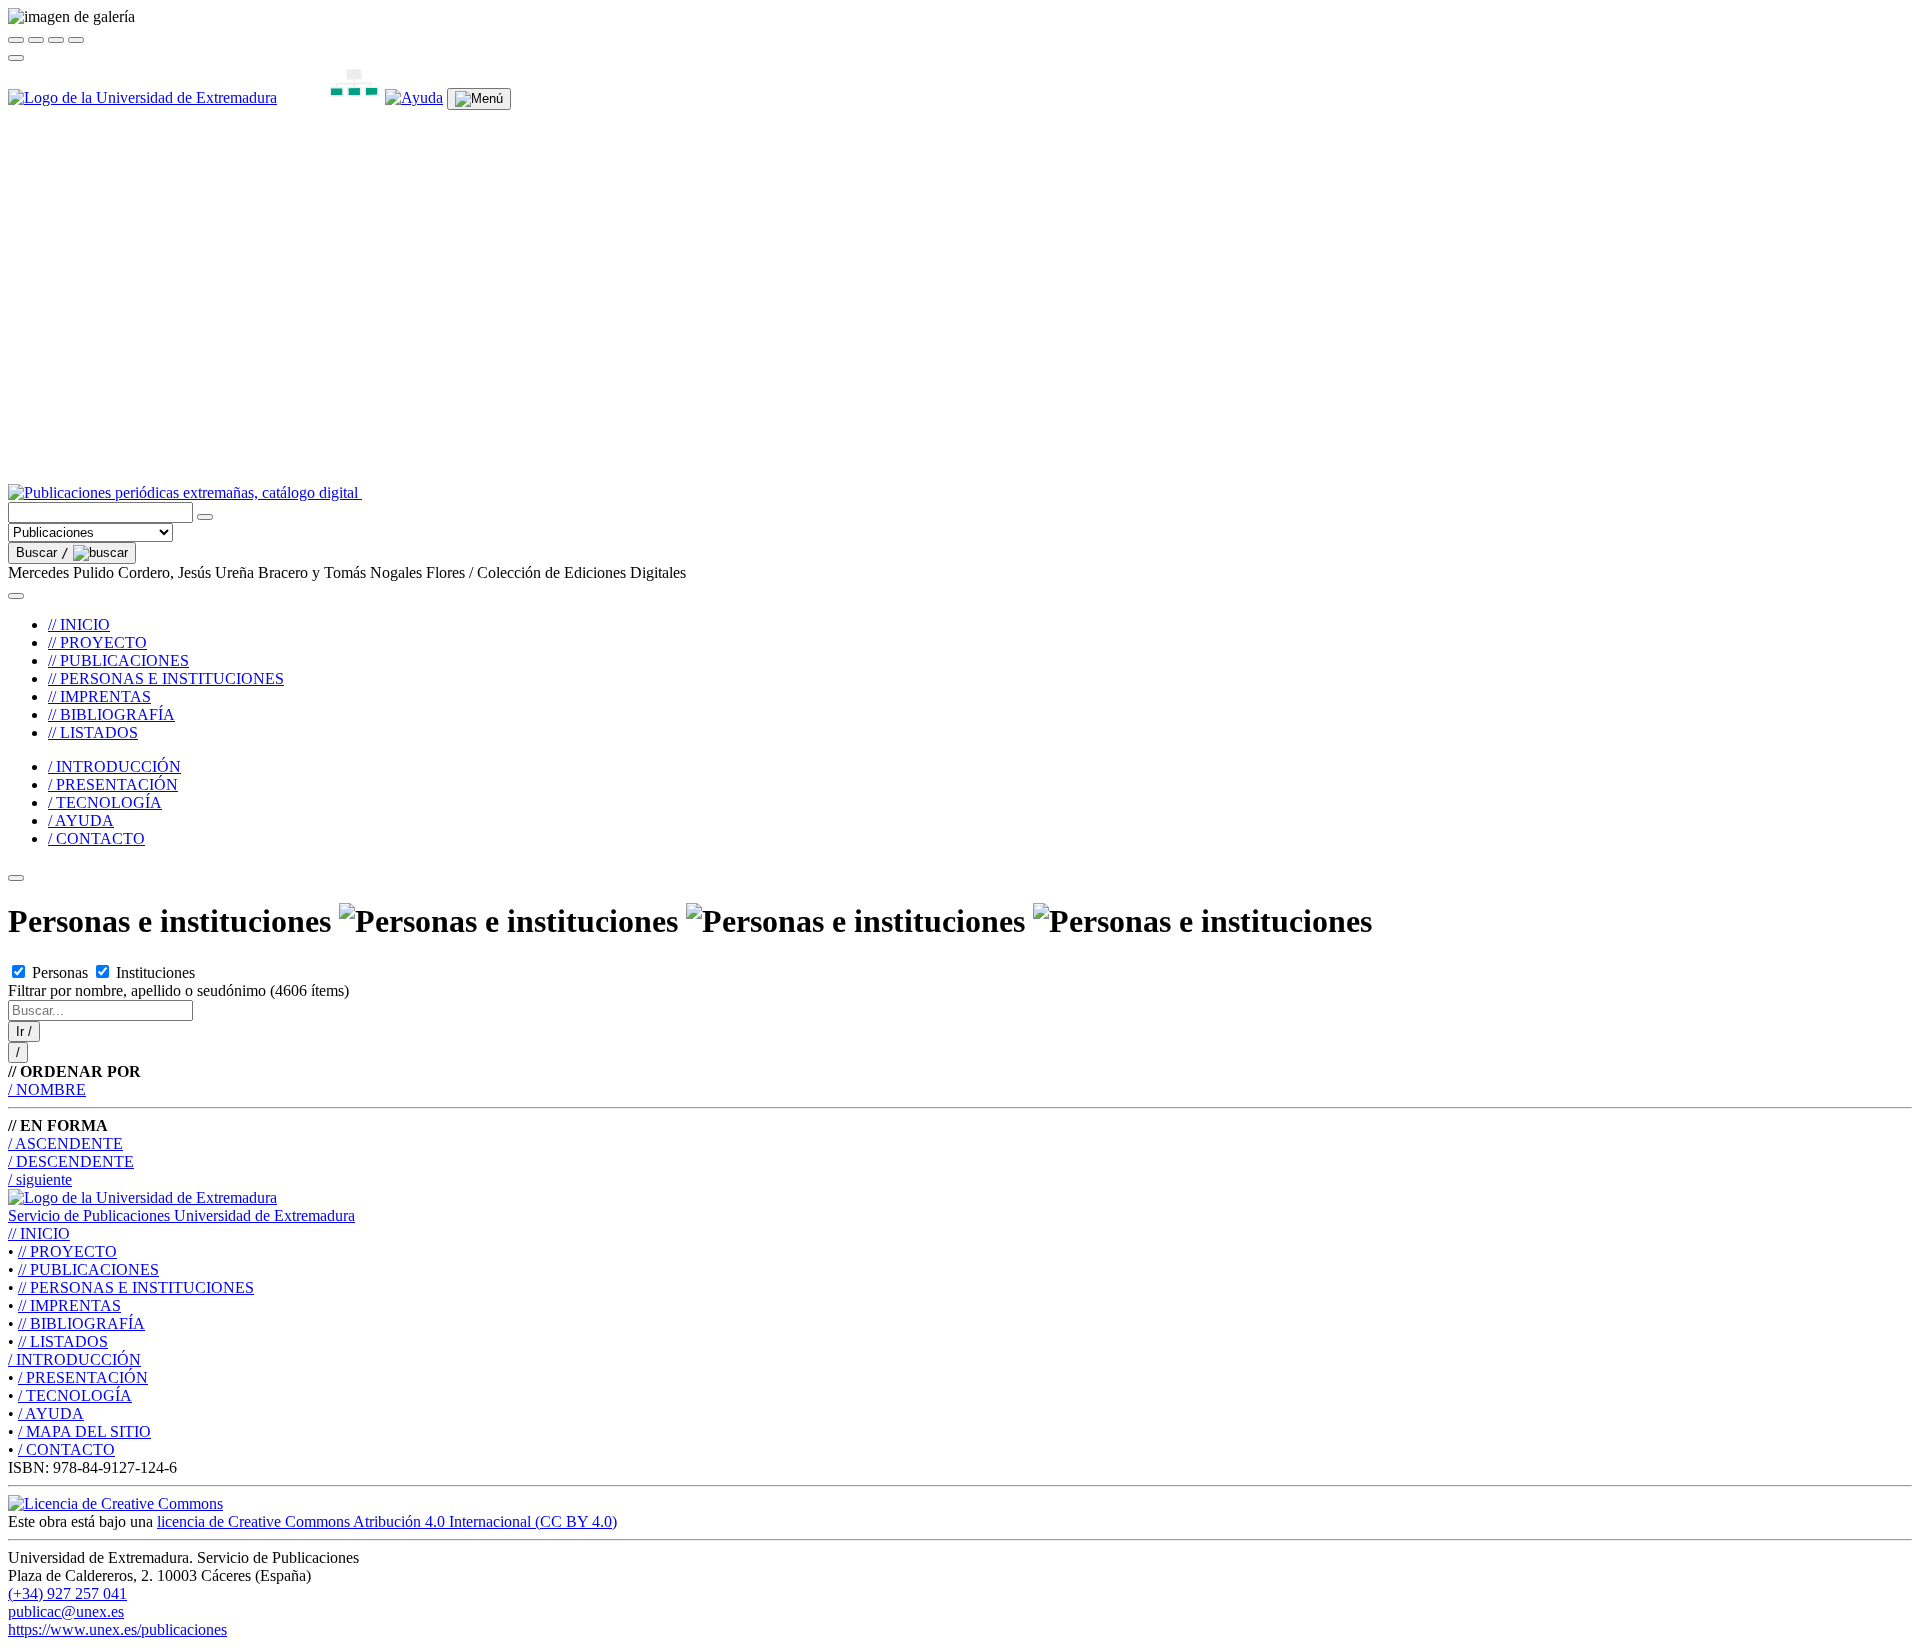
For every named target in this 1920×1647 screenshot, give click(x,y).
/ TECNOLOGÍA (105, 802)
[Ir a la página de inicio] (584, 492)
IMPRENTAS (69, 1305)
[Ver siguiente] (56, 40)
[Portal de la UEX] (142, 97)
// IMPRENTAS (99, 696)
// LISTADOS (93, 732)
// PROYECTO (97, 642)
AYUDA (51, 1413)
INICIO (39, 1233)
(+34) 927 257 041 (67, 1593)
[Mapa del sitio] (331, 97)
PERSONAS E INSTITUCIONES (136, 1287)
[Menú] (479, 99)
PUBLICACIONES (88, 1269)
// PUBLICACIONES (118, 660)
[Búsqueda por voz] (205, 517)
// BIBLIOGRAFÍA (111, 714)
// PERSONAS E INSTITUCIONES (166, 678)
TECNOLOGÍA (75, 1395)
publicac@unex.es (66, 1611)
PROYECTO (67, 1251)
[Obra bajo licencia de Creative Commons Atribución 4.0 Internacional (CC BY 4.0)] (115, 1503)
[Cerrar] (16, 40)
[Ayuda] (414, 97)
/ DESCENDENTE (71, 1161)
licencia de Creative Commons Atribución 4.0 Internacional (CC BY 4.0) (387, 1521)
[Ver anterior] (36, 40)
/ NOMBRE (47, 1089)
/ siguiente (40, 1179)
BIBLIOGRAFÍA (81, 1323)
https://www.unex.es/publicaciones (117, 1629)
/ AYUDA (81, 820)
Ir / (24, 1031)
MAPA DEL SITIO (84, 1431)
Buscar (42, 552)
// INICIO (79, 624)
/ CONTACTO (96, 838)
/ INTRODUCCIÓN (114, 766)
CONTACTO (66, 1449)
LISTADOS (63, 1341)
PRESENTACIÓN (83, 1377)
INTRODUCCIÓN (74, 1359)
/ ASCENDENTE (65, 1143)
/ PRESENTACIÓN (113, 784)
